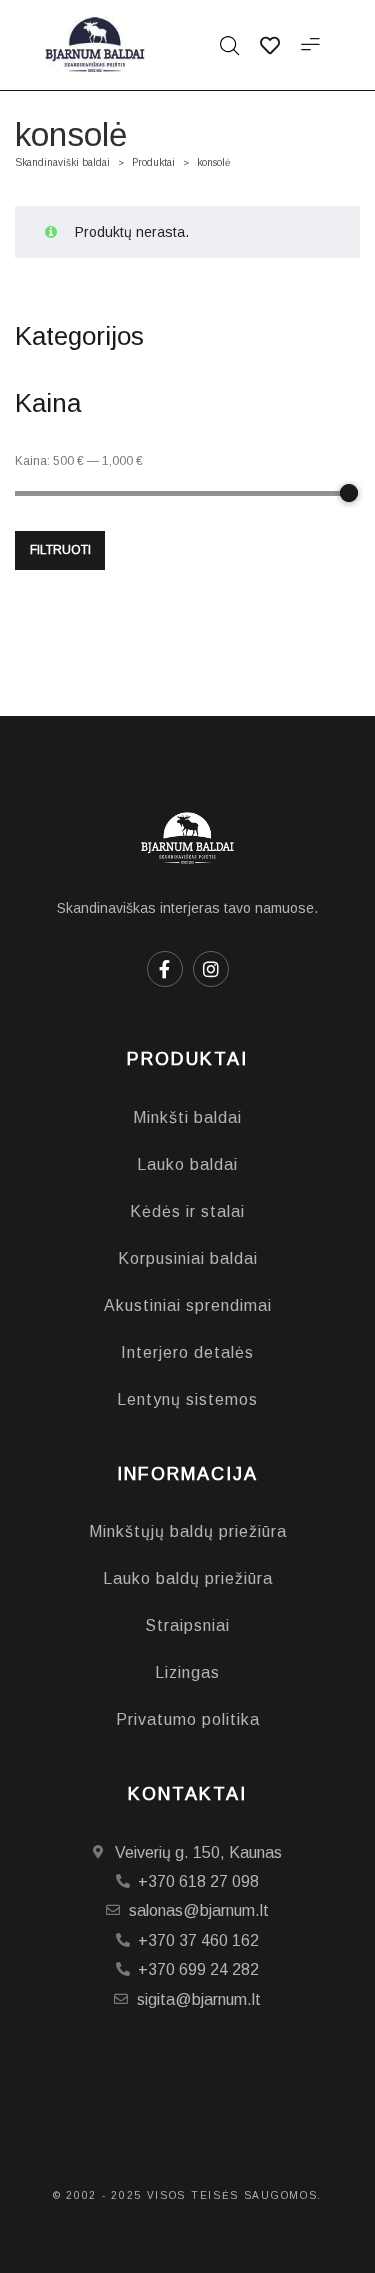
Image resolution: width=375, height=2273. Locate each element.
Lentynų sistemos (187, 1399)
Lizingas (187, 1672)
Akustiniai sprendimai (188, 1305)
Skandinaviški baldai (62, 162)
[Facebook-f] (165, 969)
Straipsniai (187, 1625)
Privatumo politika (188, 1719)
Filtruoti (60, 550)
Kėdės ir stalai (187, 1211)
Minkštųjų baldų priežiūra (188, 1531)
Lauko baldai (187, 1164)
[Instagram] (211, 969)
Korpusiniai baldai (188, 1258)
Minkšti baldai (187, 1117)
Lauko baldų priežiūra (188, 1578)
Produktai (153, 162)
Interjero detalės (187, 1352)
